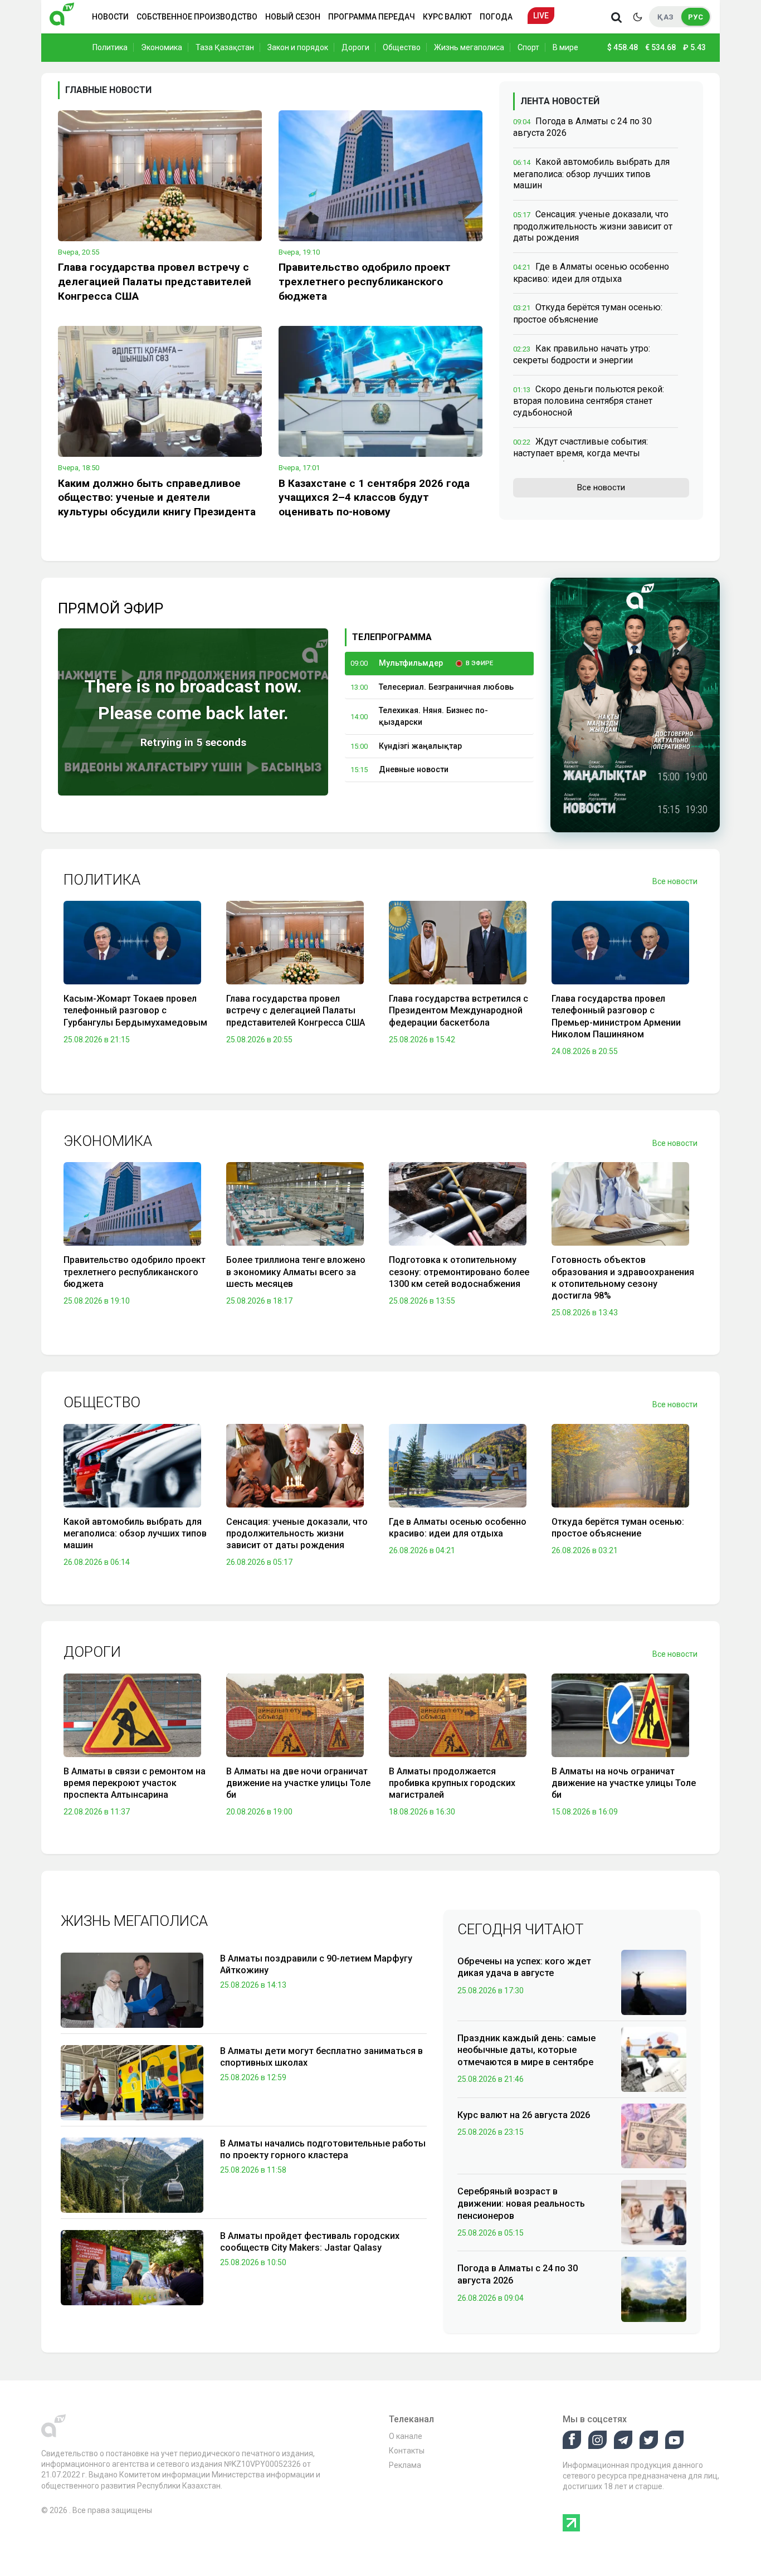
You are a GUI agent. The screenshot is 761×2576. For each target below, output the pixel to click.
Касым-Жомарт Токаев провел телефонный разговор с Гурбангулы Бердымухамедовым (135, 1011)
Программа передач (372, 17)
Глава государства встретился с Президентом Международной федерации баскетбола (458, 1011)
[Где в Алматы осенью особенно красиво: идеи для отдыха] (458, 1468)
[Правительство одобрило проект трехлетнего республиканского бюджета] (380, 176)
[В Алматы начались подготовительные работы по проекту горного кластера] (132, 2175)
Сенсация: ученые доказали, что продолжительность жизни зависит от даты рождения (593, 226)
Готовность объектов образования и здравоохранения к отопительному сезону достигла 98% (623, 1278)
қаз (665, 17)
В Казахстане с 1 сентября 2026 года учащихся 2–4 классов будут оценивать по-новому (374, 498)
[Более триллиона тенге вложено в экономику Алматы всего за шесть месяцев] (295, 1207)
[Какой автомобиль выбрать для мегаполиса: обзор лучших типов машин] (132, 1468)
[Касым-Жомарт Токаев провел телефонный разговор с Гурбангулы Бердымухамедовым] (132, 945)
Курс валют (447, 17)
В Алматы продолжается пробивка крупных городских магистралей (452, 1783)
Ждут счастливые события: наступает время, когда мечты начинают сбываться (580, 453)
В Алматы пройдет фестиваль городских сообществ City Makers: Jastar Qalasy (310, 2242)
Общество (402, 47)
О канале (406, 2436)
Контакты (407, 2451)
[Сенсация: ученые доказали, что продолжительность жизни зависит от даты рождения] (295, 1468)
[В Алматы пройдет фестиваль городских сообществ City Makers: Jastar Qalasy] (132, 2268)
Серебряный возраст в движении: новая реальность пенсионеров (521, 2203)
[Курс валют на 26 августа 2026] (654, 2135)
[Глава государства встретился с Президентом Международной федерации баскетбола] (458, 945)
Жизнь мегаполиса (469, 47)
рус (696, 17)
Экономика (162, 47)
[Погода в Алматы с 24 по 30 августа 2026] (654, 2289)
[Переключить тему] (637, 17)
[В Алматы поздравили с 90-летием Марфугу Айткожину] (132, 1990)
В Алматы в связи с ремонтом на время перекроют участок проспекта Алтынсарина (135, 1783)
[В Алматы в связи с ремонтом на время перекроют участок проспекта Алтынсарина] (132, 1718)
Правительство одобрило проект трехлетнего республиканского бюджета (365, 282)
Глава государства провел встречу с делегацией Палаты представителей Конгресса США (155, 282)
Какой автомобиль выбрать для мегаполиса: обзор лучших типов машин (591, 174)
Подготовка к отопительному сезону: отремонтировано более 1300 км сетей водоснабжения (459, 1272)
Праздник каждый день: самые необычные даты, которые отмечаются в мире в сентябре (526, 2050)
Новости (110, 17)
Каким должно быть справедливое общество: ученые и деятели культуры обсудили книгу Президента (157, 498)
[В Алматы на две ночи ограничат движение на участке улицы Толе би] (295, 1718)
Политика (110, 47)
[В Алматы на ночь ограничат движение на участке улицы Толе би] (620, 1718)
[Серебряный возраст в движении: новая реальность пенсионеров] (654, 2212)
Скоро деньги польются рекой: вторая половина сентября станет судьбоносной (589, 401)
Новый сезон (293, 17)
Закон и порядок (298, 47)
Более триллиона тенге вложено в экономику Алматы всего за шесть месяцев (296, 1272)
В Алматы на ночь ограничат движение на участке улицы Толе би (624, 1783)
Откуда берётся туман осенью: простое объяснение (618, 1528)
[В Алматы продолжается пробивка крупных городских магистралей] (458, 1718)
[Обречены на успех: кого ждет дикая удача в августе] (654, 1982)
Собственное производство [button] (197, 17)
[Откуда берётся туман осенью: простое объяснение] (620, 1468)
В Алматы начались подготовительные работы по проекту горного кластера (323, 2150)
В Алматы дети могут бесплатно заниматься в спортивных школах (321, 2057)
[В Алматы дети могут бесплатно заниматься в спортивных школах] (132, 2083)
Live (541, 16)
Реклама (405, 2465)
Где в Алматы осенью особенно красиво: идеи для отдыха (458, 1528)
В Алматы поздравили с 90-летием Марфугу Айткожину (316, 1965)
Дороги (355, 47)
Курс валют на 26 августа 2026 (524, 2115)
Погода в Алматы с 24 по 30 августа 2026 (518, 2274)
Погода (496, 17)
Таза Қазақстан (225, 47)
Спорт (528, 47)
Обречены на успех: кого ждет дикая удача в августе (524, 1967)
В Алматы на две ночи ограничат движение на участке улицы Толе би (298, 1783)
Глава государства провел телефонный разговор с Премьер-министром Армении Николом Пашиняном (616, 1016)
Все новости (601, 487)
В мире (565, 47)
